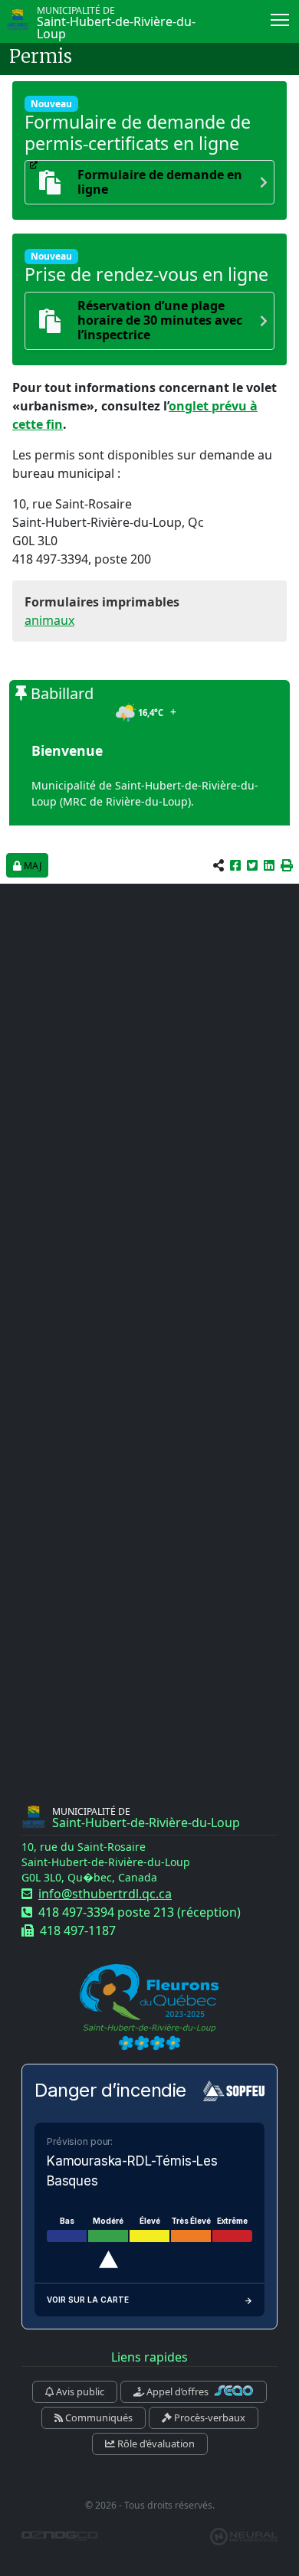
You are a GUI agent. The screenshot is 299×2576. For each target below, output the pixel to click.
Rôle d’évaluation (155, 2444)
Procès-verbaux (209, 2417)
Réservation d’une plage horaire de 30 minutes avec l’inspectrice (160, 321)
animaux (49, 620)
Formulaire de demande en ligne (160, 182)
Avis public (79, 2391)
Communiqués (98, 2417)
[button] (287, 865)
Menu (280, 19)
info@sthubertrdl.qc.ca (105, 1894)
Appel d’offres (177, 2391)
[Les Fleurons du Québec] (149, 2008)
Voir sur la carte (88, 2300)
